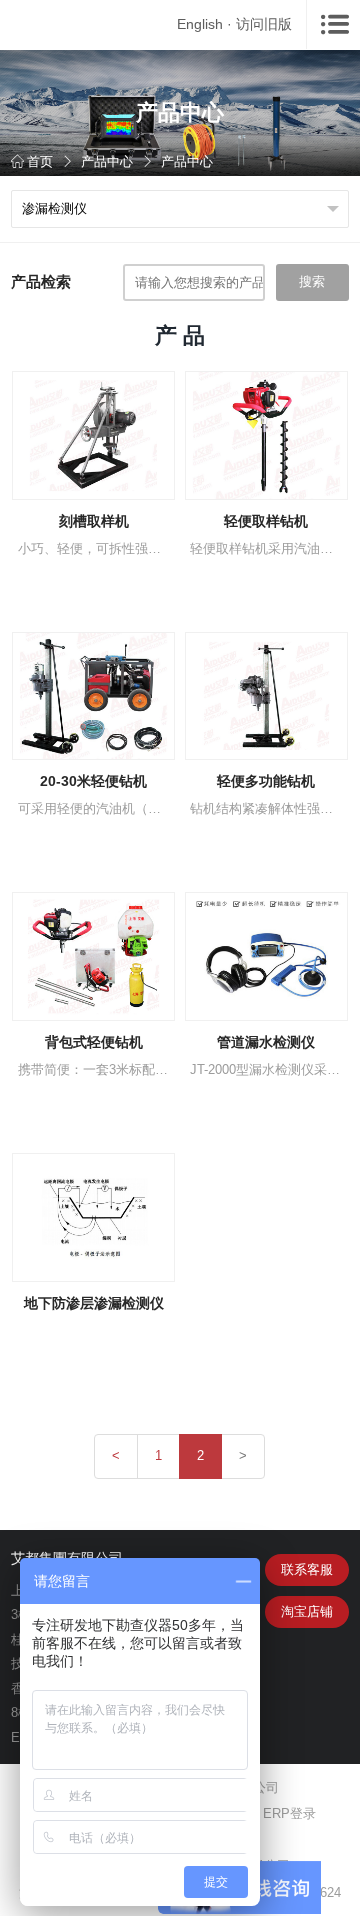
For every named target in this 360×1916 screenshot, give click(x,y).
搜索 (312, 281)
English (200, 24)
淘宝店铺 (307, 1611)
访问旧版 (264, 24)
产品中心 (107, 161)
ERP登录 (289, 1813)
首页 (40, 161)
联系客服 (307, 1569)
